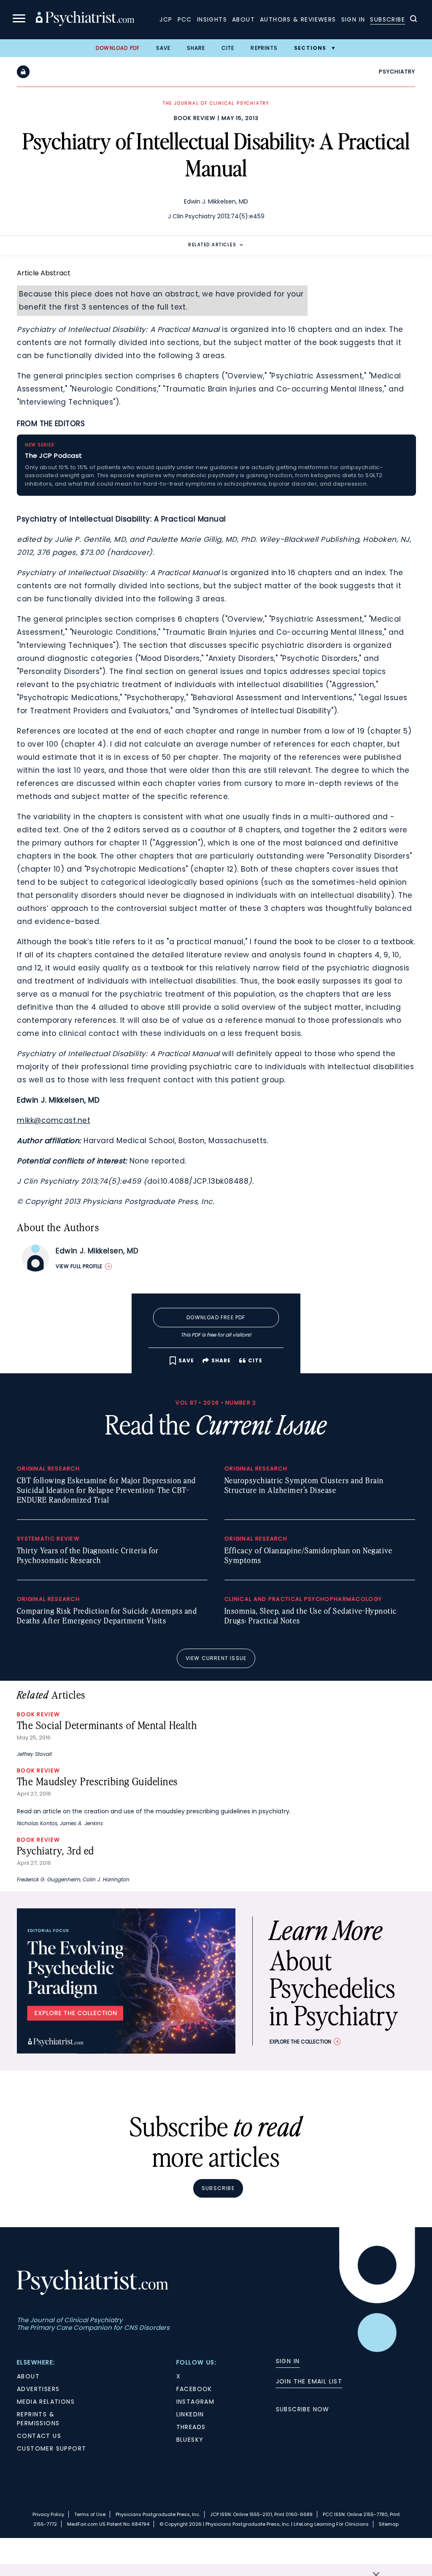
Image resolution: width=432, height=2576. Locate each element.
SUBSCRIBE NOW (303, 2409)
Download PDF (118, 48)
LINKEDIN (190, 2414)
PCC (185, 19)
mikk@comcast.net (54, 1120)
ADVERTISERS (38, 2389)
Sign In (353, 19)
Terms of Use (90, 2514)
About (243, 19)
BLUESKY (190, 2440)
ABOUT (28, 2376)
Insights (212, 19)
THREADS (191, 2427)
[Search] (413, 20)
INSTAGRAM (196, 2402)
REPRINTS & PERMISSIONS (38, 2419)
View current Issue (216, 1658)
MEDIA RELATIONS (46, 2402)
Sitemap (389, 2524)
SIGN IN (288, 2361)
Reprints (264, 48)
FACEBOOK (194, 2389)
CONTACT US (39, 2436)
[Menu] (19, 20)
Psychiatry (397, 72)
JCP (166, 19)
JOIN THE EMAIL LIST (309, 2381)
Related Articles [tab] (212, 245)
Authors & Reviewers (298, 19)
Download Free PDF (216, 1317)
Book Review (195, 118)
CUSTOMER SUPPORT (51, 2448)
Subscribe (387, 19)
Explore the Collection (300, 2042)
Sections (310, 48)
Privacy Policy (48, 2514)
